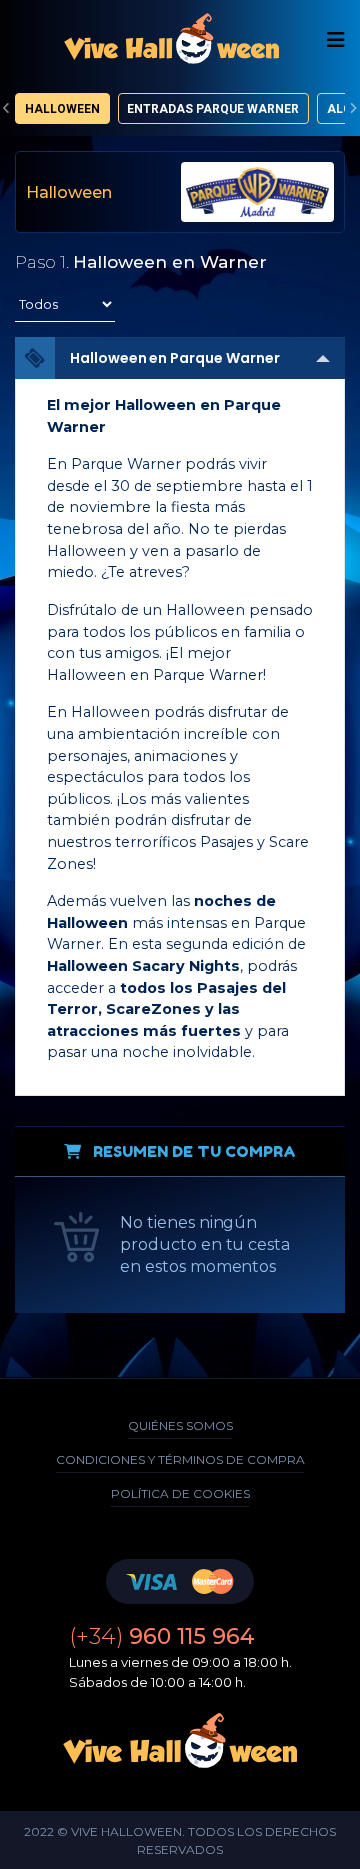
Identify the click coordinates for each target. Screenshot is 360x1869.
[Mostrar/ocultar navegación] (336, 40)
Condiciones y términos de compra (180, 1459)
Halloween (62, 109)
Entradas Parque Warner (213, 109)
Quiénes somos (180, 1425)
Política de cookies (180, 1493)
